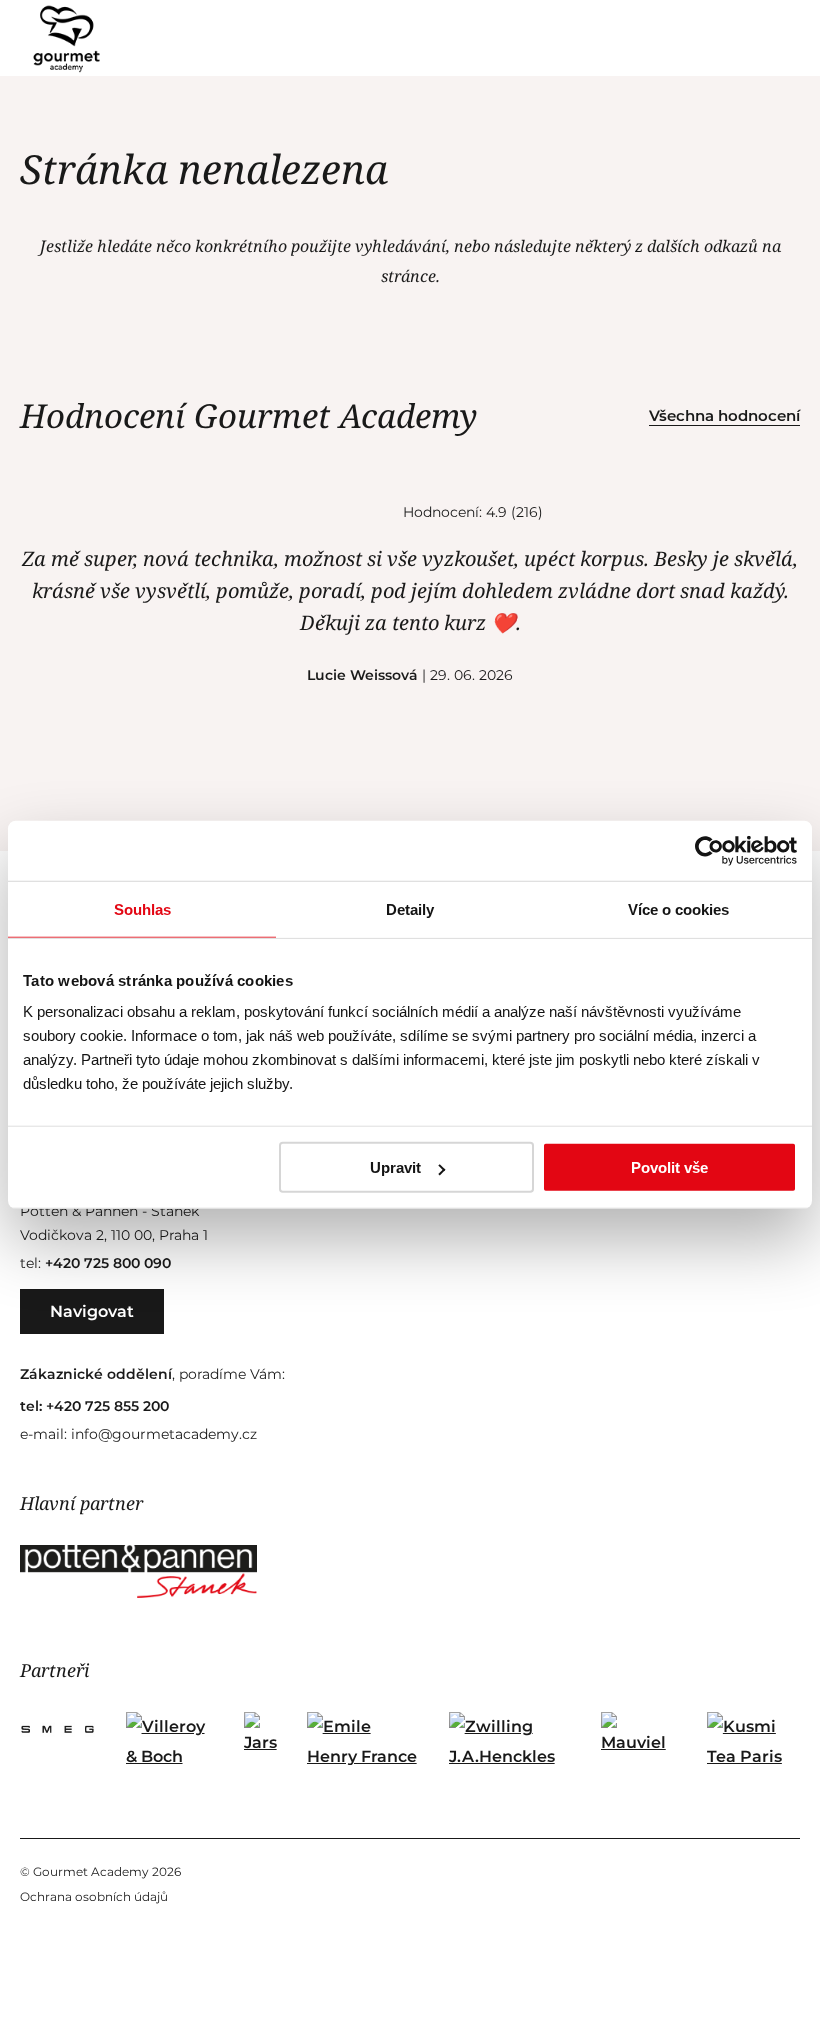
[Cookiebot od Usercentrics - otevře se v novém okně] (709, 850)
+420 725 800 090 (108, 1263)
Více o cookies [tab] (678, 908)
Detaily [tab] (410, 908)
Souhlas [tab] (142, 908)
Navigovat (92, 1311)
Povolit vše (669, 1167)
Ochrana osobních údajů (94, 1896)
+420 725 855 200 (107, 1406)
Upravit (395, 1167)
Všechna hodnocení (724, 415)
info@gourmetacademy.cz (164, 1434)
